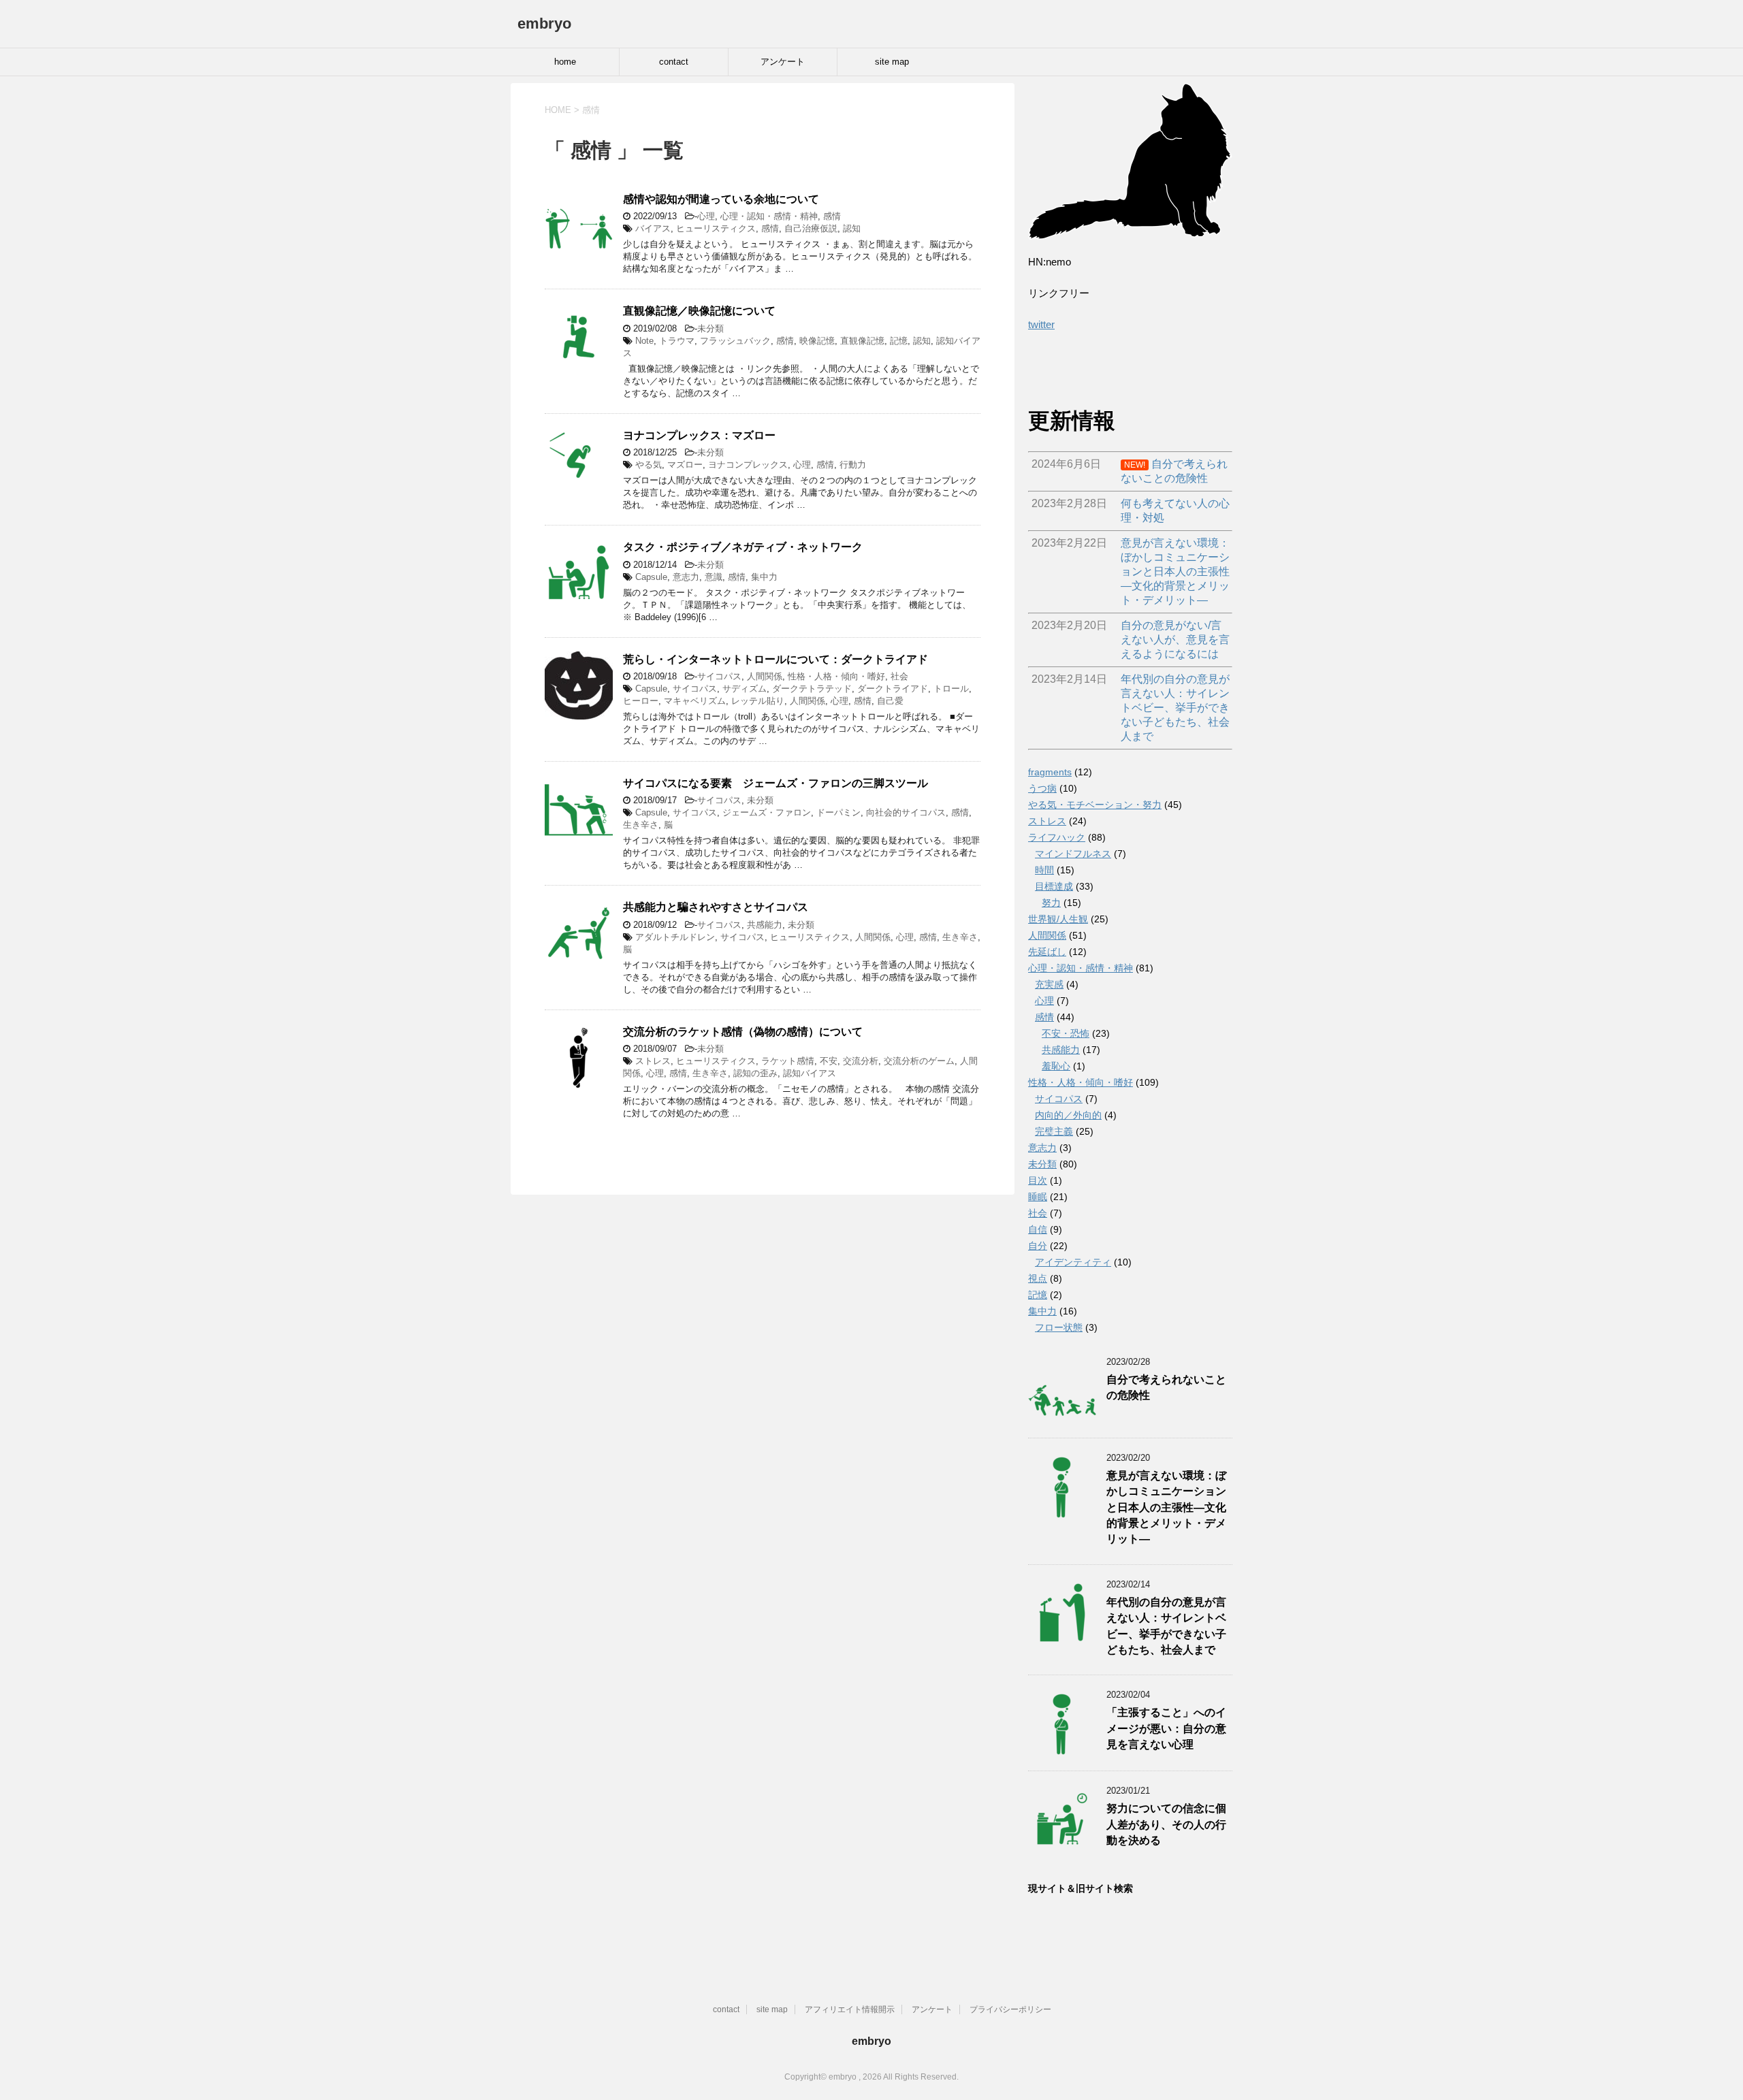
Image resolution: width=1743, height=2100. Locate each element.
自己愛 (890, 701)
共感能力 (765, 925)
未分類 (710, 328)
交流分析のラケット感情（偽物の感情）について (743, 1032)
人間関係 (765, 676)
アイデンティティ (1073, 1262)
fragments (1050, 772)
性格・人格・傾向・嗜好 (836, 676)
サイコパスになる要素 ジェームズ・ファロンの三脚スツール (775, 783)
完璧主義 (1054, 1131)
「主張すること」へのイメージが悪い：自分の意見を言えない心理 (1166, 1728)
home (565, 62)
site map (892, 62)
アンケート (783, 62)
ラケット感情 (788, 1061)
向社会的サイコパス (906, 812)
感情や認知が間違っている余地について (721, 199)
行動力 (853, 465)
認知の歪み (755, 1073)
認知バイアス (810, 1073)
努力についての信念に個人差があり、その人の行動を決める (1166, 1824)
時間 (1044, 870)
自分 (1038, 1246)
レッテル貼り (758, 701)
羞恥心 (1056, 1066)
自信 (1038, 1229)
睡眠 (1038, 1197)
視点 (1038, 1278)
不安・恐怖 (1066, 1033)
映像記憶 (817, 341)
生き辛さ (641, 825)
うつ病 (1042, 788)
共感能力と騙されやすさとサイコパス (716, 907)
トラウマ (677, 341)
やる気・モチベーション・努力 (1095, 805)
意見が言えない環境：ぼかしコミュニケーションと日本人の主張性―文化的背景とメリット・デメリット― (1166, 1507)
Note (644, 341)
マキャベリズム (695, 701)
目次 (1038, 1180)
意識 (714, 577)
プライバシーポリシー (1010, 2009)
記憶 (899, 341)
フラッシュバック (735, 341)
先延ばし (1047, 952)
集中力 (764, 577)
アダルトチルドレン (675, 937)
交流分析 (861, 1061)
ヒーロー (641, 701)
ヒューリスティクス (716, 228)
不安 (829, 1061)
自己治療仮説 (811, 228)
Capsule (651, 577)
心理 (706, 216)
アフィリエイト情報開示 (850, 2009)
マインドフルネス (1073, 854)
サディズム (745, 689)
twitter (1041, 324)
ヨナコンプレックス (748, 465)
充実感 (1049, 984)
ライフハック (1057, 837)
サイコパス (719, 676)
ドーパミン (838, 812)
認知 (852, 228)
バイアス (653, 228)
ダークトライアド (893, 689)
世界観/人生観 (1058, 919)
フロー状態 (1059, 1327)
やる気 (649, 465)
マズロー (685, 465)
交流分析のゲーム (919, 1061)
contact (674, 62)
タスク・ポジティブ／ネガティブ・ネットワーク (743, 547)
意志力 (686, 577)
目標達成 (1054, 886)
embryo (544, 23)
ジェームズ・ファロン (767, 812)
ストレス (653, 1061)
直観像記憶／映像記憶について (699, 311)
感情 (832, 216)
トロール (951, 689)
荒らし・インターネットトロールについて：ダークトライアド (781, 659)
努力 (1051, 903)
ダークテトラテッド (812, 689)
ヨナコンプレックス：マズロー (699, 435)
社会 (899, 676)
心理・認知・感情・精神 (769, 216)
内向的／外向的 (1068, 1115)
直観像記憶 (862, 341)
